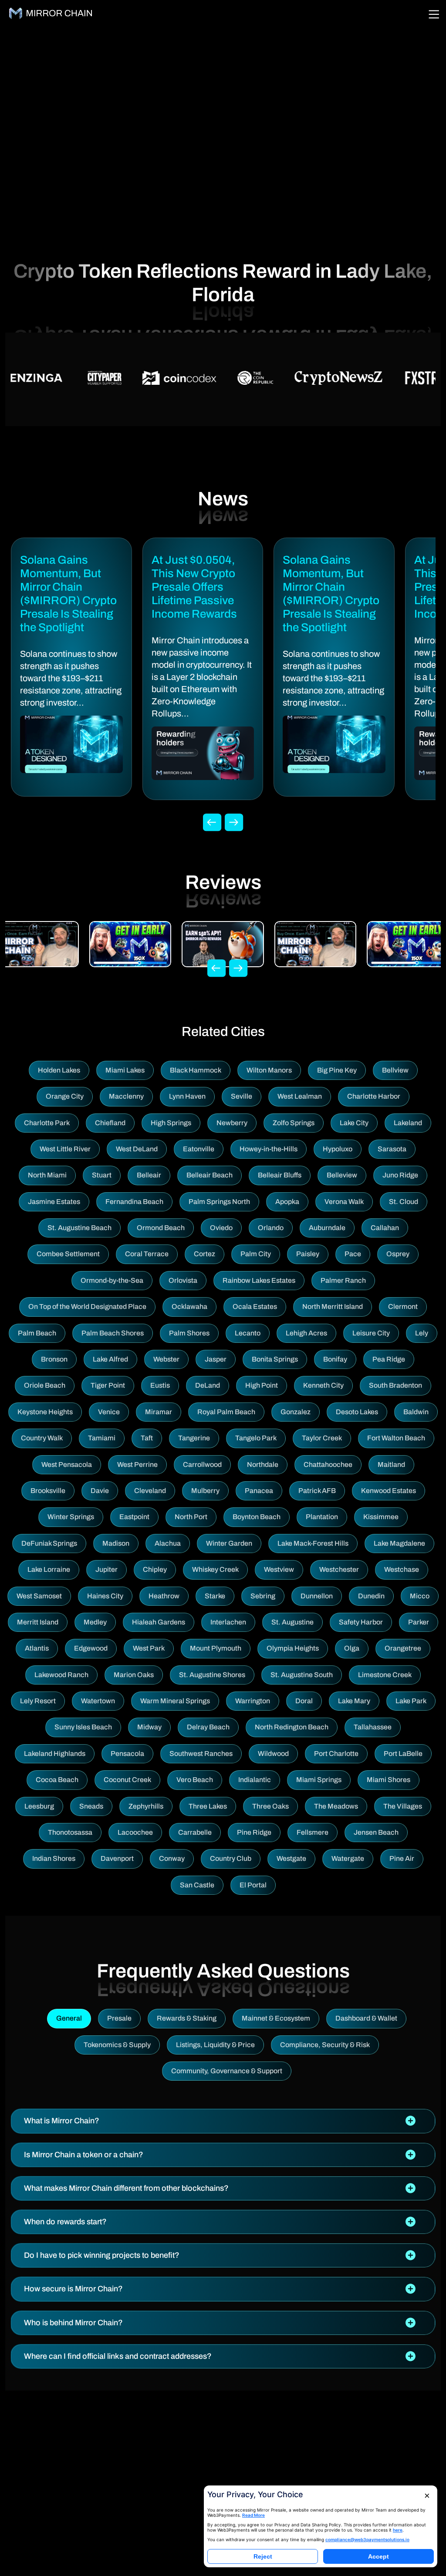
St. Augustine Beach (79, 1228)
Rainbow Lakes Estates (259, 1280)
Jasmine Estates (54, 1202)
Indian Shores (54, 1858)
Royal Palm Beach (226, 1412)
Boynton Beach (257, 1517)
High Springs (171, 1123)
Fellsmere (313, 1832)
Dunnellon (317, 1596)
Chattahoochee (328, 1465)
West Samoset (39, 1596)
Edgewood (91, 1648)
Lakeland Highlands (55, 1754)
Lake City (354, 1123)
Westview (279, 1569)
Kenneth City (323, 1385)
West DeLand (137, 1149)
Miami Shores (389, 1780)
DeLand (208, 1385)
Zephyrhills (146, 1806)
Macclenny (126, 1096)
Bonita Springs (275, 1359)
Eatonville (199, 1149)
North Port (191, 1517)
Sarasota (392, 1149)
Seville (242, 1096)
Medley (95, 1622)
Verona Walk (344, 1202)
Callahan (385, 1228)
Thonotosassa (70, 1832)
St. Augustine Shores (212, 1675)
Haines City (105, 1596)
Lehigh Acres (306, 1333)
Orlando (271, 1228)
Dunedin (371, 1596)
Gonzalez (296, 1412)
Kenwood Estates (389, 1491)
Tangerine (194, 1438)
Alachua (168, 1543)
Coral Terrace (147, 1254)
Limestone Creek (385, 1675)
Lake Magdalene (399, 1543)
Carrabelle (195, 1832)
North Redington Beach (292, 1727)
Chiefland (110, 1123)
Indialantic (255, 1780)
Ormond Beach (161, 1228)
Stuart (102, 1175)
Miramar (159, 1412)
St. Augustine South (302, 1675)
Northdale (263, 1465)
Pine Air (402, 1858)
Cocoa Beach (57, 1780)
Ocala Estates (255, 1306)
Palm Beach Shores (113, 1333)
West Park (149, 1648)
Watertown (98, 1701)
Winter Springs (71, 1517)
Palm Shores (189, 1333)
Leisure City (371, 1333)
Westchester (339, 1569)
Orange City (65, 1096)
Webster (166, 1359)
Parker (419, 1622)
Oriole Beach (45, 1385)
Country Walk (42, 1438)
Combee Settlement (68, 1254)
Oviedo (221, 1228)
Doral (304, 1701)
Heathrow (164, 1596)
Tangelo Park (256, 1438)
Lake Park (411, 1701)
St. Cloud (404, 1202)
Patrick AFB (317, 1491)
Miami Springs (319, 1780)
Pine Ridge (254, 1832)
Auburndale (327, 1228)
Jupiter (106, 1569)
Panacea (259, 1491)
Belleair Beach (209, 1175)
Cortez (204, 1254)
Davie (100, 1491)
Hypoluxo (338, 1149)
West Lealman (300, 1096)
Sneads (91, 1806)
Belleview (342, 1175)
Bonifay (335, 1359)
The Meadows (336, 1806)
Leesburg (39, 1806)
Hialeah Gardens (159, 1622)
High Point (262, 1385)
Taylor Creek (322, 1438)
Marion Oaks (134, 1675)
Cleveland (150, 1491)
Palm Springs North (219, 1202)
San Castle (197, 1885)
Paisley (308, 1254)
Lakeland (408, 1123)
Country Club (231, 1858)
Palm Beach (37, 1333)
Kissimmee (381, 1517)
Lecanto (248, 1333)
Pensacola (127, 1754)
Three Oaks (270, 1806)
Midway (149, 1727)
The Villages (403, 1806)
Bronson (54, 1359)
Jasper (216, 1359)
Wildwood (273, 1754)
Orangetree (403, 1648)
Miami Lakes (125, 1070)
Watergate (348, 1858)
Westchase (402, 1569)
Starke (215, 1596)
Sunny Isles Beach (83, 1727)
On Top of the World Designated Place (87, 1306)
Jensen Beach (376, 1832)
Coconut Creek (127, 1780)
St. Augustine (292, 1622)
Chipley (155, 1569)
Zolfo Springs (294, 1123)
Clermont (403, 1306)
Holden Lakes (59, 1070)
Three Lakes (208, 1806)
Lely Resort (38, 1701)
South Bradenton (395, 1385)
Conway (172, 1858)
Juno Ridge (400, 1175)
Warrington (253, 1701)
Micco (420, 1596)
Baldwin (416, 1412)
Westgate (291, 1858)
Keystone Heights (45, 1412)
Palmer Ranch (343, 1280)
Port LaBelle (403, 1754)
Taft (147, 1438)
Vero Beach (195, 1780)
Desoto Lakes (357, 1412)
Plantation (322, 1517)
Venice (109, 1412)
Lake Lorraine (49, 1569)
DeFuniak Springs (49, 1543)
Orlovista (183, 1280)
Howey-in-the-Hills (269, 1149)
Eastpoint (134, 1517)
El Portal (253, 1885)
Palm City (256, 1254)
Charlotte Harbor (374, 1096)
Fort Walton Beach (396, 1438)
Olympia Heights (293, 1648)
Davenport (117, 1858)
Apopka (287, 1202)
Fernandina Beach (134, 1202)
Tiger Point (108, 1385)
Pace (353, 1254)
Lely (422, 1333)
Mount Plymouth (216, 1648)
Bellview (395, 1070)
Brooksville (48, 1491)
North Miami (47, 1175)
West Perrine (137, 1465)
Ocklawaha (189, 1306)
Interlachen (228, 1622)
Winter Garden (229, 1543)
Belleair (149, 1175)
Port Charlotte (336, 1754)
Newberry (232, 1123)
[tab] (223, 2121)
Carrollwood (202, 1465)
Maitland (391, 1465)
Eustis (160, 1385)
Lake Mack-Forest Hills (313, 1543)
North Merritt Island (333, 1306)
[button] (223, 2121)
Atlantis (37, 1648)
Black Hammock (196, 1070)
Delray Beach (208, 1727)
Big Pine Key (337, 1070)
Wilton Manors (269, 1070)
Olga (352, 1648)
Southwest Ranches (201, 1754)
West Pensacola (67, 1465)
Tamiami (102, 1438)
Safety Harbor (361, 1622)
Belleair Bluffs (280, 1175)
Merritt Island (38, 1622)
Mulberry (205, 1491)
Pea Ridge (389, 1359)
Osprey (398, 1254)
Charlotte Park (47, 1123)
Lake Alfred (110, 1359)
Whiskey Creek (215, 1569)
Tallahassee (373, 1727)
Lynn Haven (187, 1096)
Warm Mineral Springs (175, 1701)
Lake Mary (354, 1701)
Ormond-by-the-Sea (112, 1280)
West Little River (65, 1149)
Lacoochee (135, 1832)
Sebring (263, 1596)
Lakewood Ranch (61, 1675)
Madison (116, 1543)
